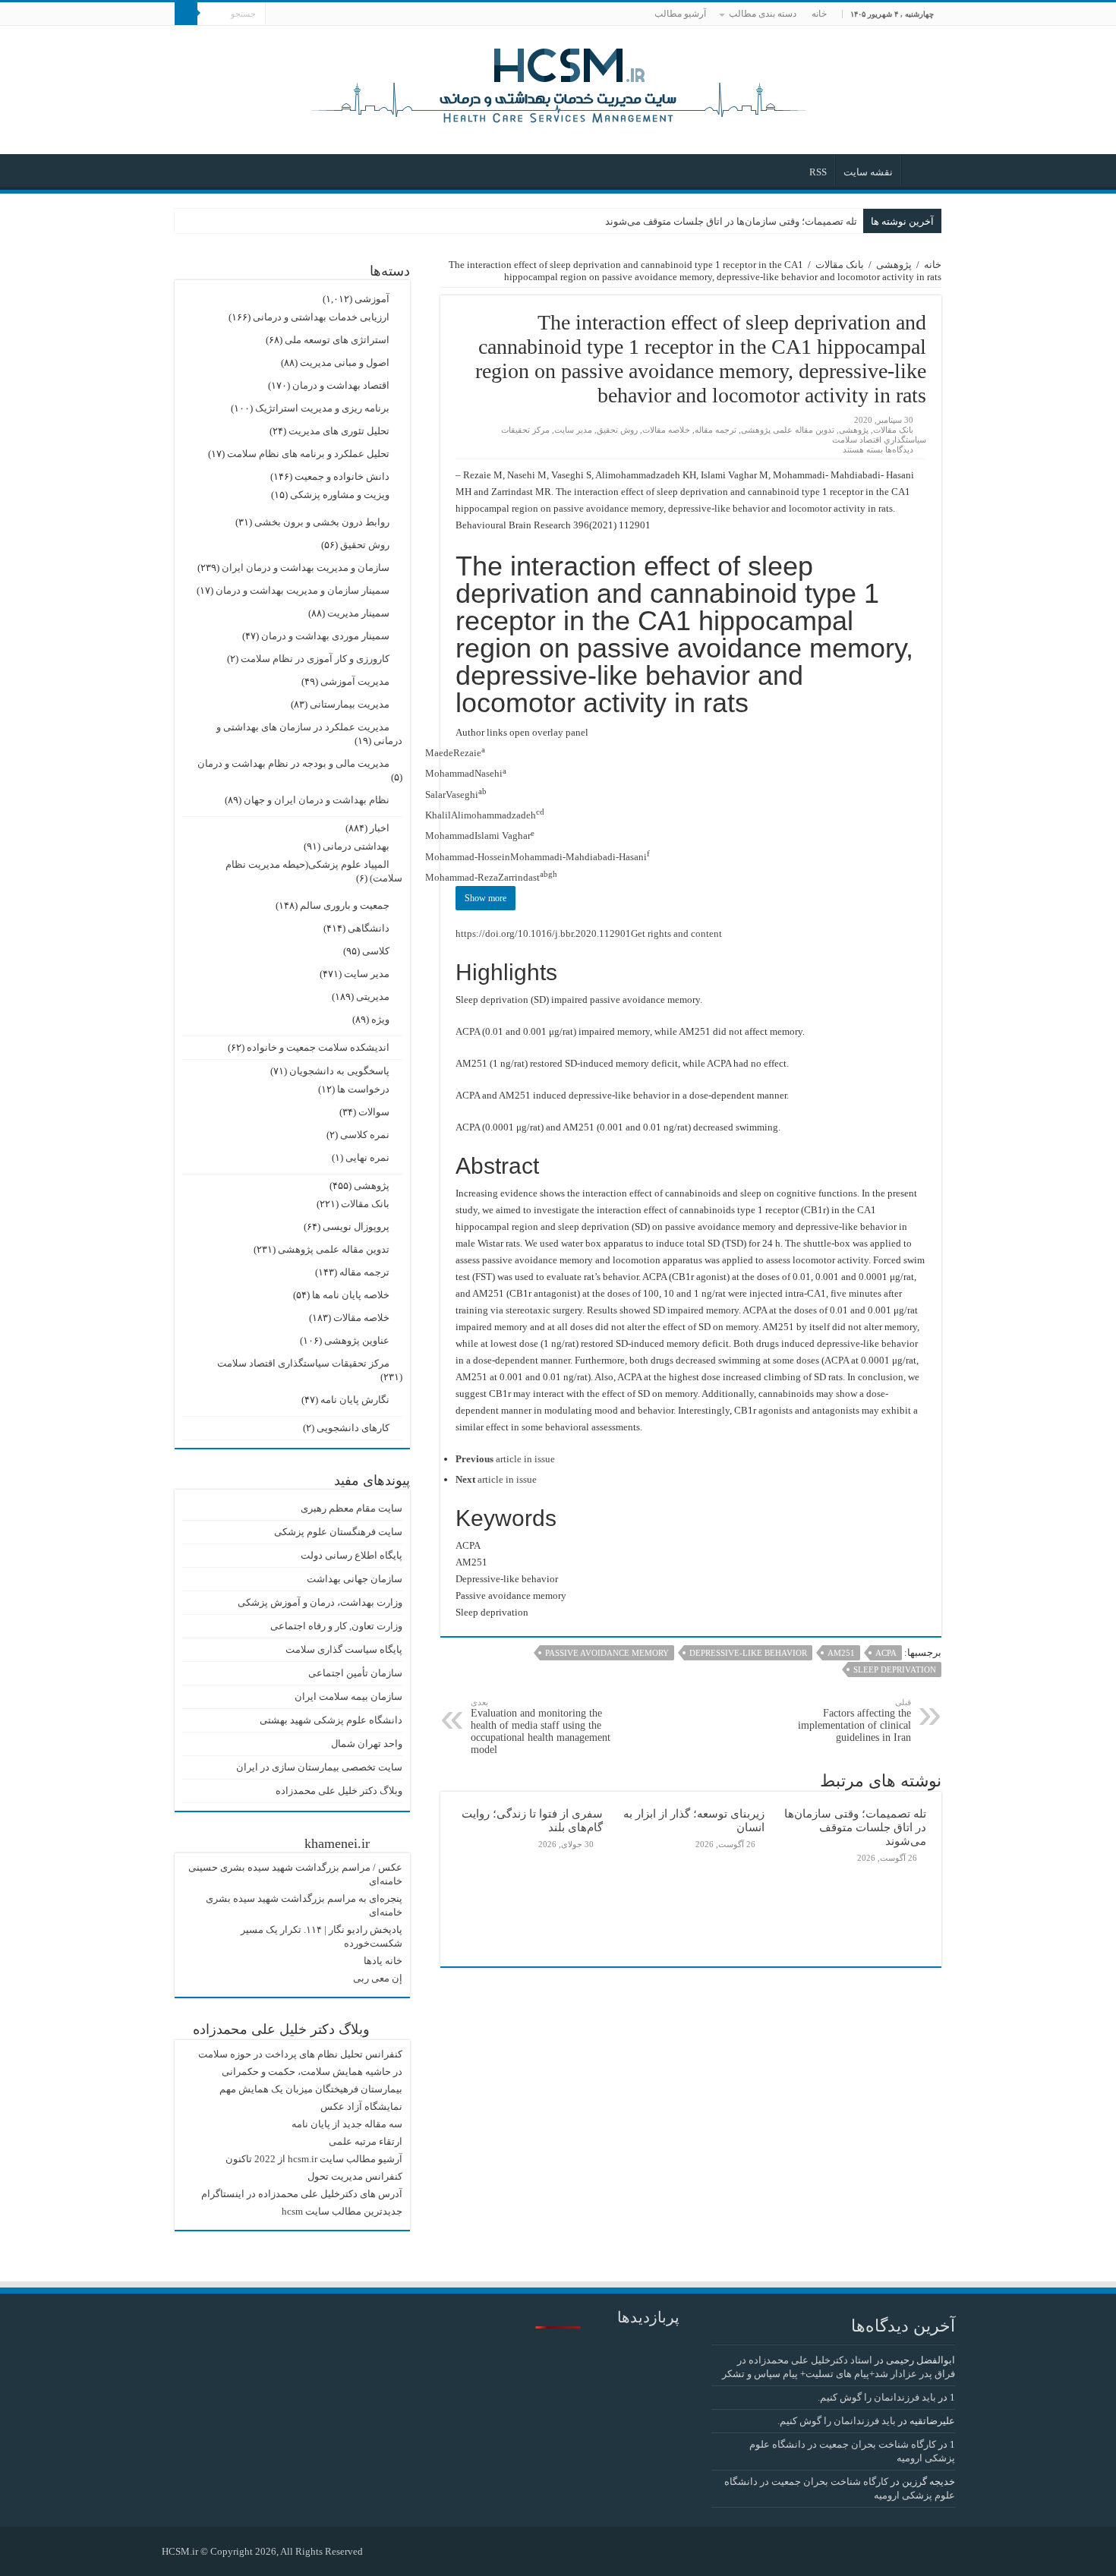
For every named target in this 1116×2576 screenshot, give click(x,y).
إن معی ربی (378, 1978)
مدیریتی (373, 996)
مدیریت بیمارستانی (350, 704)
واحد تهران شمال (367, 1744)
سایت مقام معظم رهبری (352, 1508)
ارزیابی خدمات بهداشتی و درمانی (321, 317)
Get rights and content (676, 933)
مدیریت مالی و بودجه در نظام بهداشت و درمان (293, 763)
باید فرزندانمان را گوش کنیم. (877, 2397)
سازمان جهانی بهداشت (355, 1579)
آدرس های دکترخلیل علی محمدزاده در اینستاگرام (302, 2194)
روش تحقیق (617, 430)
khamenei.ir (337, 1843)
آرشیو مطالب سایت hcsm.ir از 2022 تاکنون (314, 2159)
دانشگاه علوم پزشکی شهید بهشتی (331, 1720)
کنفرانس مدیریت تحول (355, 2176)
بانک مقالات (840, 265)
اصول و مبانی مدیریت (345, 363)
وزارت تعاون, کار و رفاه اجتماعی (336, 1626)
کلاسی (376, 951)
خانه (819, 14)
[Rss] (381, 2551)
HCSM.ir (180, 2551)
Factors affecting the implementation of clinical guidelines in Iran (854, 1720)
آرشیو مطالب (680, 14)
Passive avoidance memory (607, 1653)
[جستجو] (186, 14)
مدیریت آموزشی (355, 681)
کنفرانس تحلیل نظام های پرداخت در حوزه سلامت (300, 2054)
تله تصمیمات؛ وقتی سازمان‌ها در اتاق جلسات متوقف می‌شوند (731, 221)
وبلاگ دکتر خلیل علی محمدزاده (339, 1791)
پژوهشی (894, 265)
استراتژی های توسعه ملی (337, 340)
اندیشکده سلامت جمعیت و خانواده (318, 1047)
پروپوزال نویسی (356, 1227)
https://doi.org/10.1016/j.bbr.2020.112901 (543, 933)
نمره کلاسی (365, 1135)
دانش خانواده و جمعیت (342, 476)
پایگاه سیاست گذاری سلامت (344, 1649)
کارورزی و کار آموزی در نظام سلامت (315, 659)
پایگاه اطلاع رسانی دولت (352, 1555)
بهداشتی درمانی (356, 846)
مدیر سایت (573, 430)
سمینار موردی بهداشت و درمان (325, 636)
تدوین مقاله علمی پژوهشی (788, 430)
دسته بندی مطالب (763, 14)
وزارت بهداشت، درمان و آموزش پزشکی (320, 1602)
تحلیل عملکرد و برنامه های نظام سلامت (308, 454)
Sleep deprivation (895, 1670)
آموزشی (372, 299)
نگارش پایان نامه (355, 1400)
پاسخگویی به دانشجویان (339, 1071)
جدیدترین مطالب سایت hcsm (342, 2211)
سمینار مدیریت (358, 613)
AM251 (841, 1653)
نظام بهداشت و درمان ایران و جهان (317, 800)
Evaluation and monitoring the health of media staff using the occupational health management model (541, 1726)
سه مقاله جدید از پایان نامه (347, 2124)
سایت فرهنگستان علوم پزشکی (338, 1532)
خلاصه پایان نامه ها (351, 1295)
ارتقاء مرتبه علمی (366, 2141)
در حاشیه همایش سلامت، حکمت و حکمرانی (312, 2072)
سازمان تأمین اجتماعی (355, 1673)
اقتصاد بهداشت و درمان (341, 385)
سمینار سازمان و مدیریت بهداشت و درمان (303, 590)
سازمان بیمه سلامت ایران (348, 1696)
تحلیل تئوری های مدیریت (339, 431)
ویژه (380, 1019)
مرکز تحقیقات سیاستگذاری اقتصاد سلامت (303, 1363)
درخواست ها (363, 1089)
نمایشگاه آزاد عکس (361, 2106)
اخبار (380, 828)
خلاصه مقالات (666, 430)
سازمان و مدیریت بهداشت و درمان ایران (306, 568)
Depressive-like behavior (748, 1653)
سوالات (374, 1112)
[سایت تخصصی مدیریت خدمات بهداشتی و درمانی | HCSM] (558, 84)
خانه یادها (383, 1961)
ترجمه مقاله (716, 430)
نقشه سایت (868, 172)
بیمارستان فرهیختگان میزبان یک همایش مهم (311, 2089)
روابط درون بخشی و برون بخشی (322, 522)
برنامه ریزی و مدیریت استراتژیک (322, 408)
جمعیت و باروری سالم (345, 905)
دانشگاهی (369, 928)
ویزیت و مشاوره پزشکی (340, 495)
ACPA (886, 1653)
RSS (818, 172)
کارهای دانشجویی (353, 1428)
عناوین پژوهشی (357, 1340)
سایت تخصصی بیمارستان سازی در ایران (319, 1767)
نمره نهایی (367, 1157)
